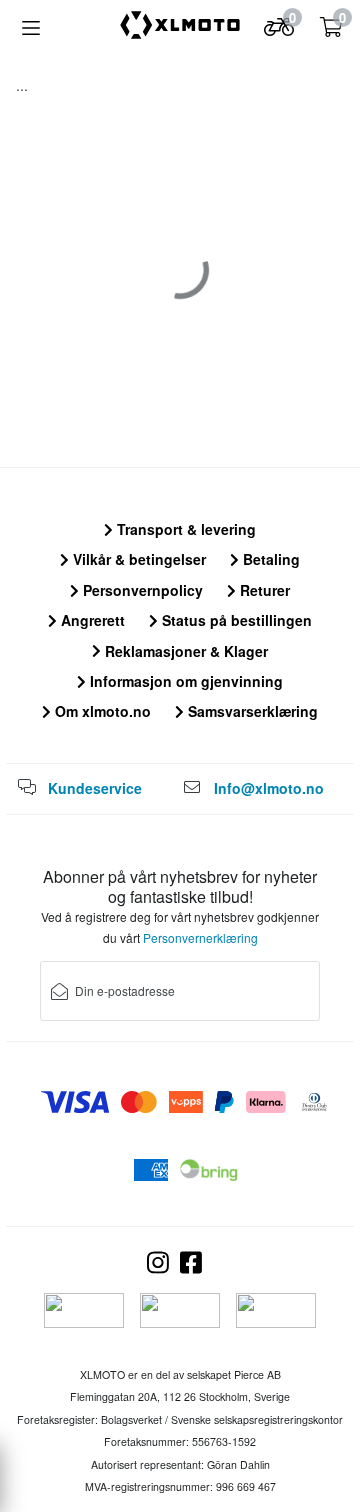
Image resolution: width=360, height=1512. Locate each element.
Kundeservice (95, 788)
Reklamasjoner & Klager (184, 651)
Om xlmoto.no (101, 711)
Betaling (269, 559)
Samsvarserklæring (251, 711)
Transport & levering (184, 529)
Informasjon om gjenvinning (184, 681)
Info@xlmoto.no (269, 788)
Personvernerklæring (200, 937)
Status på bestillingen (235, 620)
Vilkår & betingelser (137, 559)
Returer (263, 590)
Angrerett (91, 620)
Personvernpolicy (141, 590)
